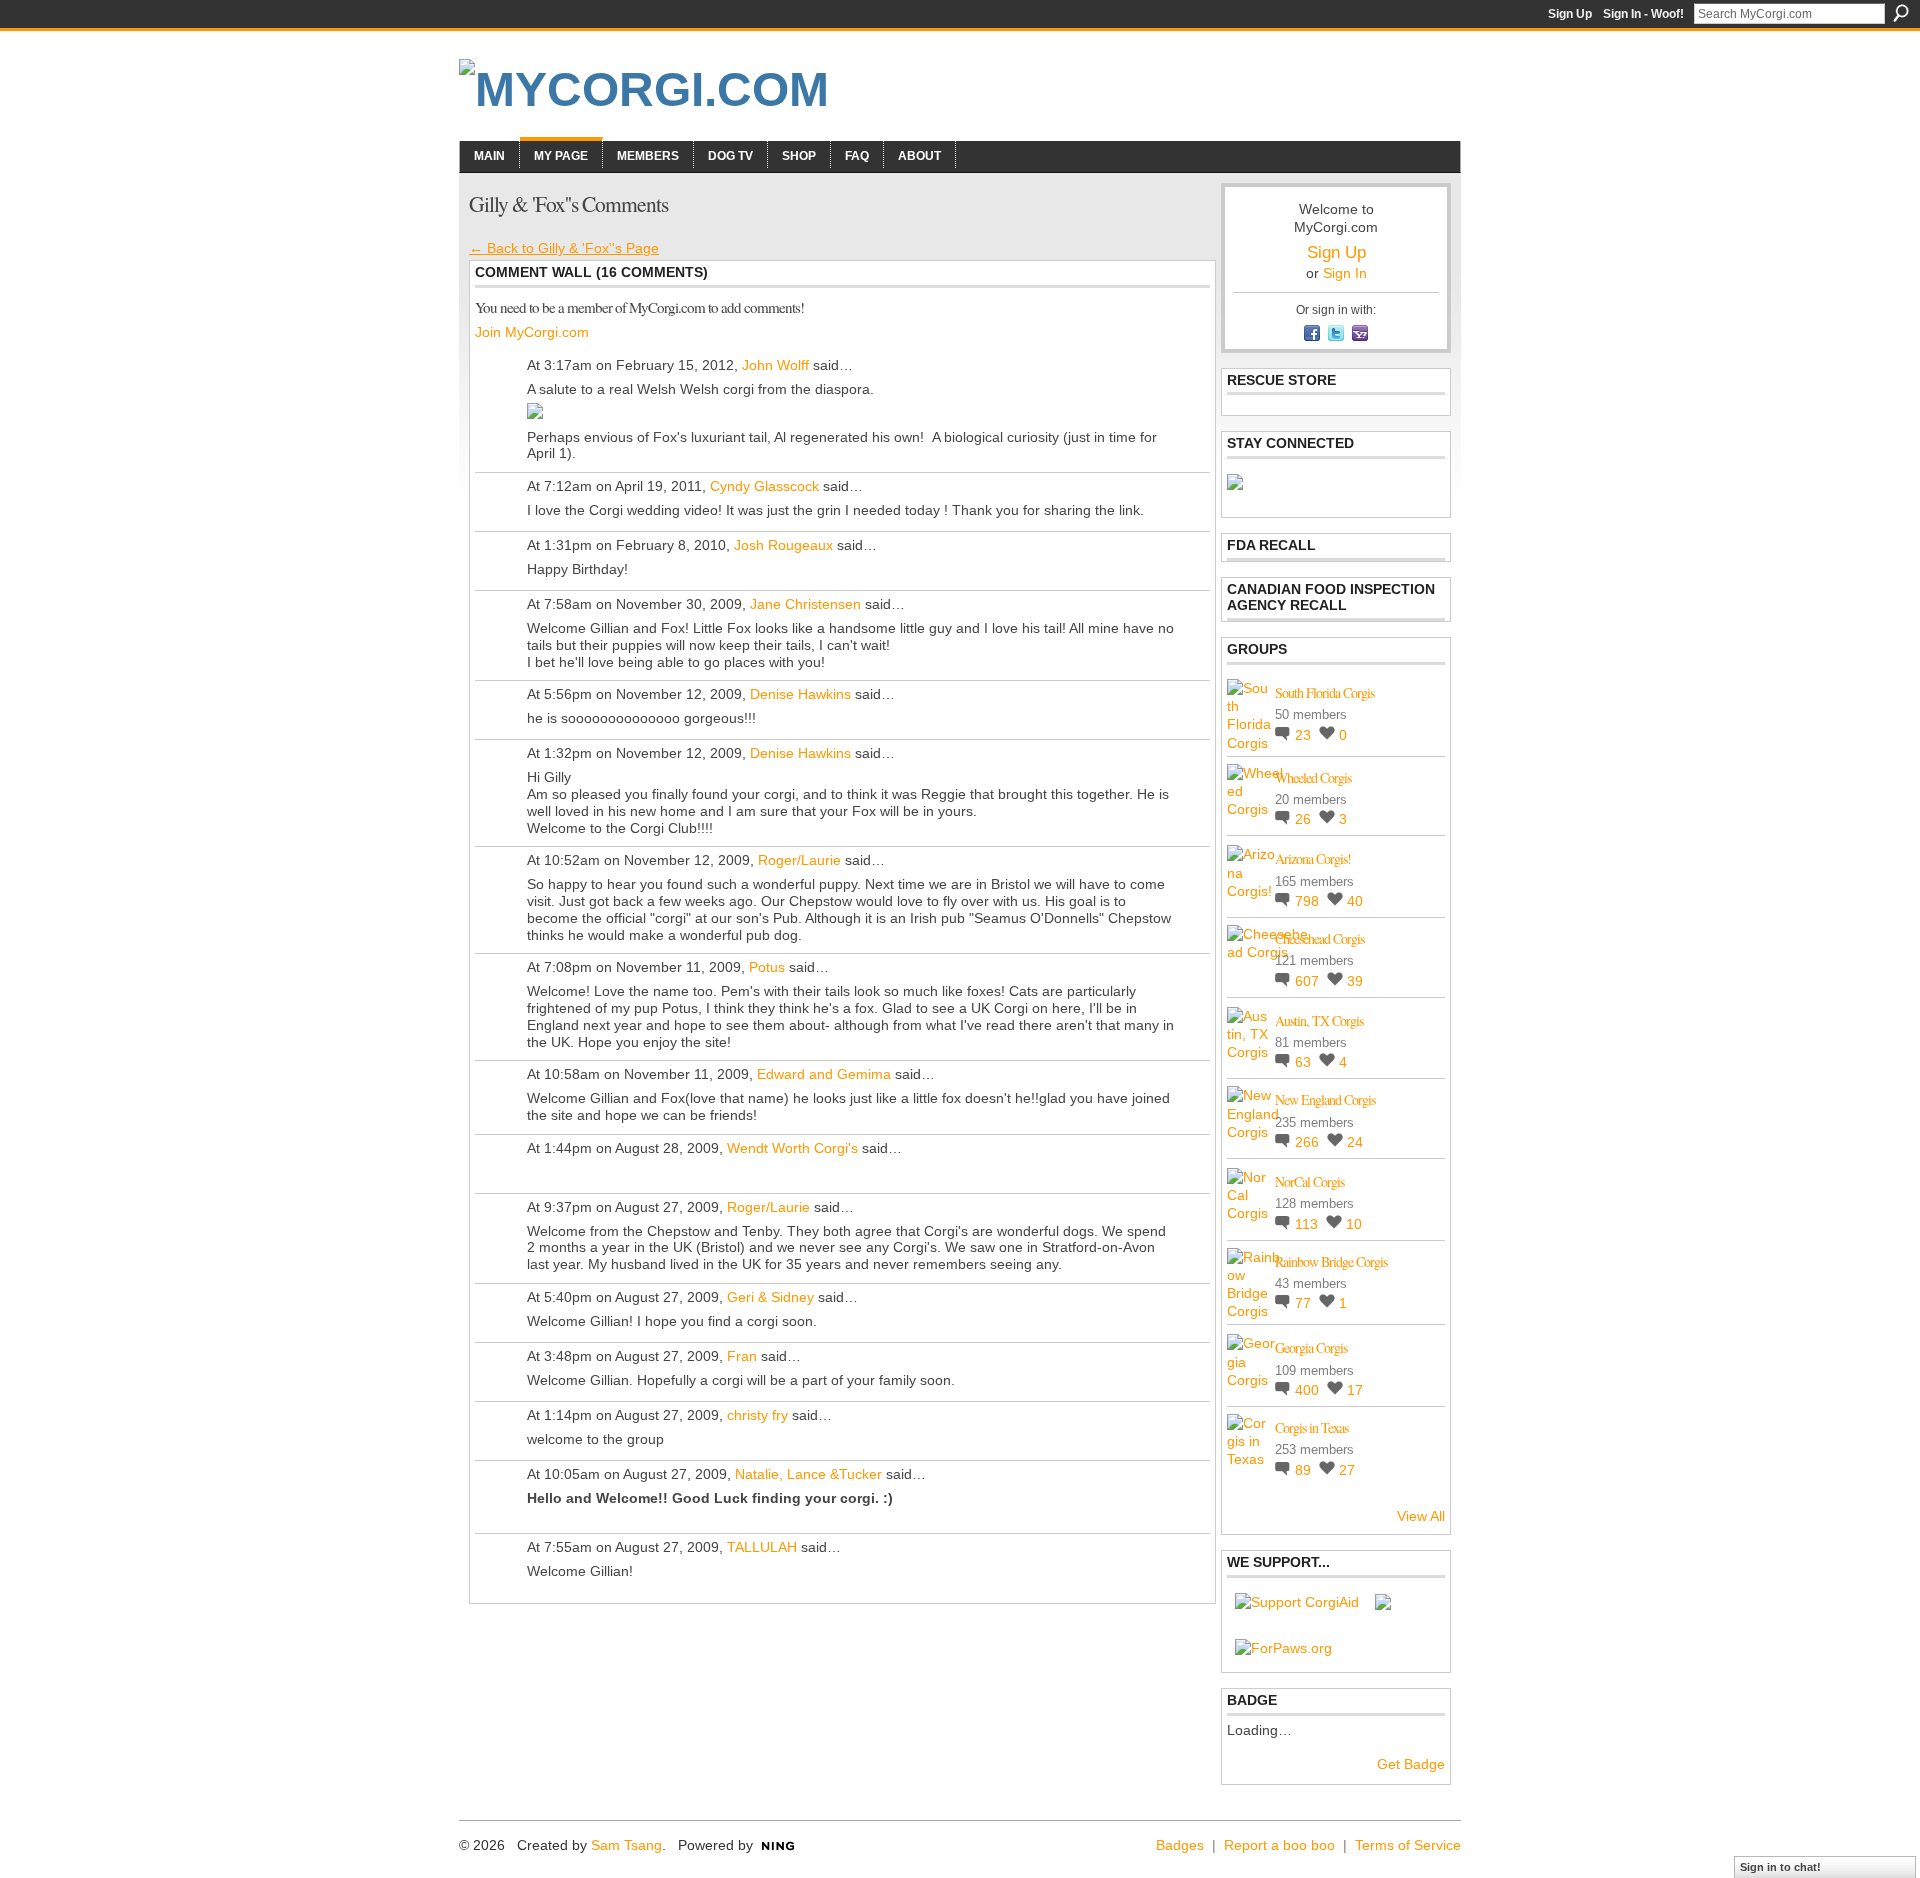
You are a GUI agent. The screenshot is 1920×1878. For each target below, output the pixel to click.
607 (1309, 981)
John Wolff (775, 365)
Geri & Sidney (770, 1297)
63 (1305, 1062)
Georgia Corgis (1311, 1347)
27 (1347, 1470)
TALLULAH (762, 1547)
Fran (742, 1356)
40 (1355, 901)
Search (1901, 13)
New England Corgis (1325, 1099)
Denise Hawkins (800, 694)
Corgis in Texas (1311, 1427)
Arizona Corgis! (1313, 858)
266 (1309, 1142)
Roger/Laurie (799, 860)
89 (1305, 1470)
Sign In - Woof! (1643, 14)
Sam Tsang (626, 1845)
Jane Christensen (805, 604)
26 (1305, 819)
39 (1355, 981)
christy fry (757, 1415)
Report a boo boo (1279, 1845)
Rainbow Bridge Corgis (1331, 1261)
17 (1355, 1390)
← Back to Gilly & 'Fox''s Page (564, 248)
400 (1309, 1390)
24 (1355, 1142)
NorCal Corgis (1309, 1181)
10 (1354, 1224)
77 (1305, 1303)
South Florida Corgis (1324, 692)
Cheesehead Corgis (1319, 938)
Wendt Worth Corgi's (792, 1148)
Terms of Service (1408, 1845)
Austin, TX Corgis (1319, 1020)
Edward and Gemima (824, 1074)
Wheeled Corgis (1313, 777)
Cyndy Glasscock (764, 486)
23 (1305, 735)
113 (1308, 1224)
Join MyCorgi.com (532, 332)
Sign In (1345, 273)
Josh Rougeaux (783, 545)
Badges (1180, 1845)
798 (1309, 901)
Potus (767, 967)
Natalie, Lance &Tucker (808, 1474)
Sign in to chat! (1780, 1867)
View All (1421, 1516)
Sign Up (1570, 14)
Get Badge (1411, 1764)
